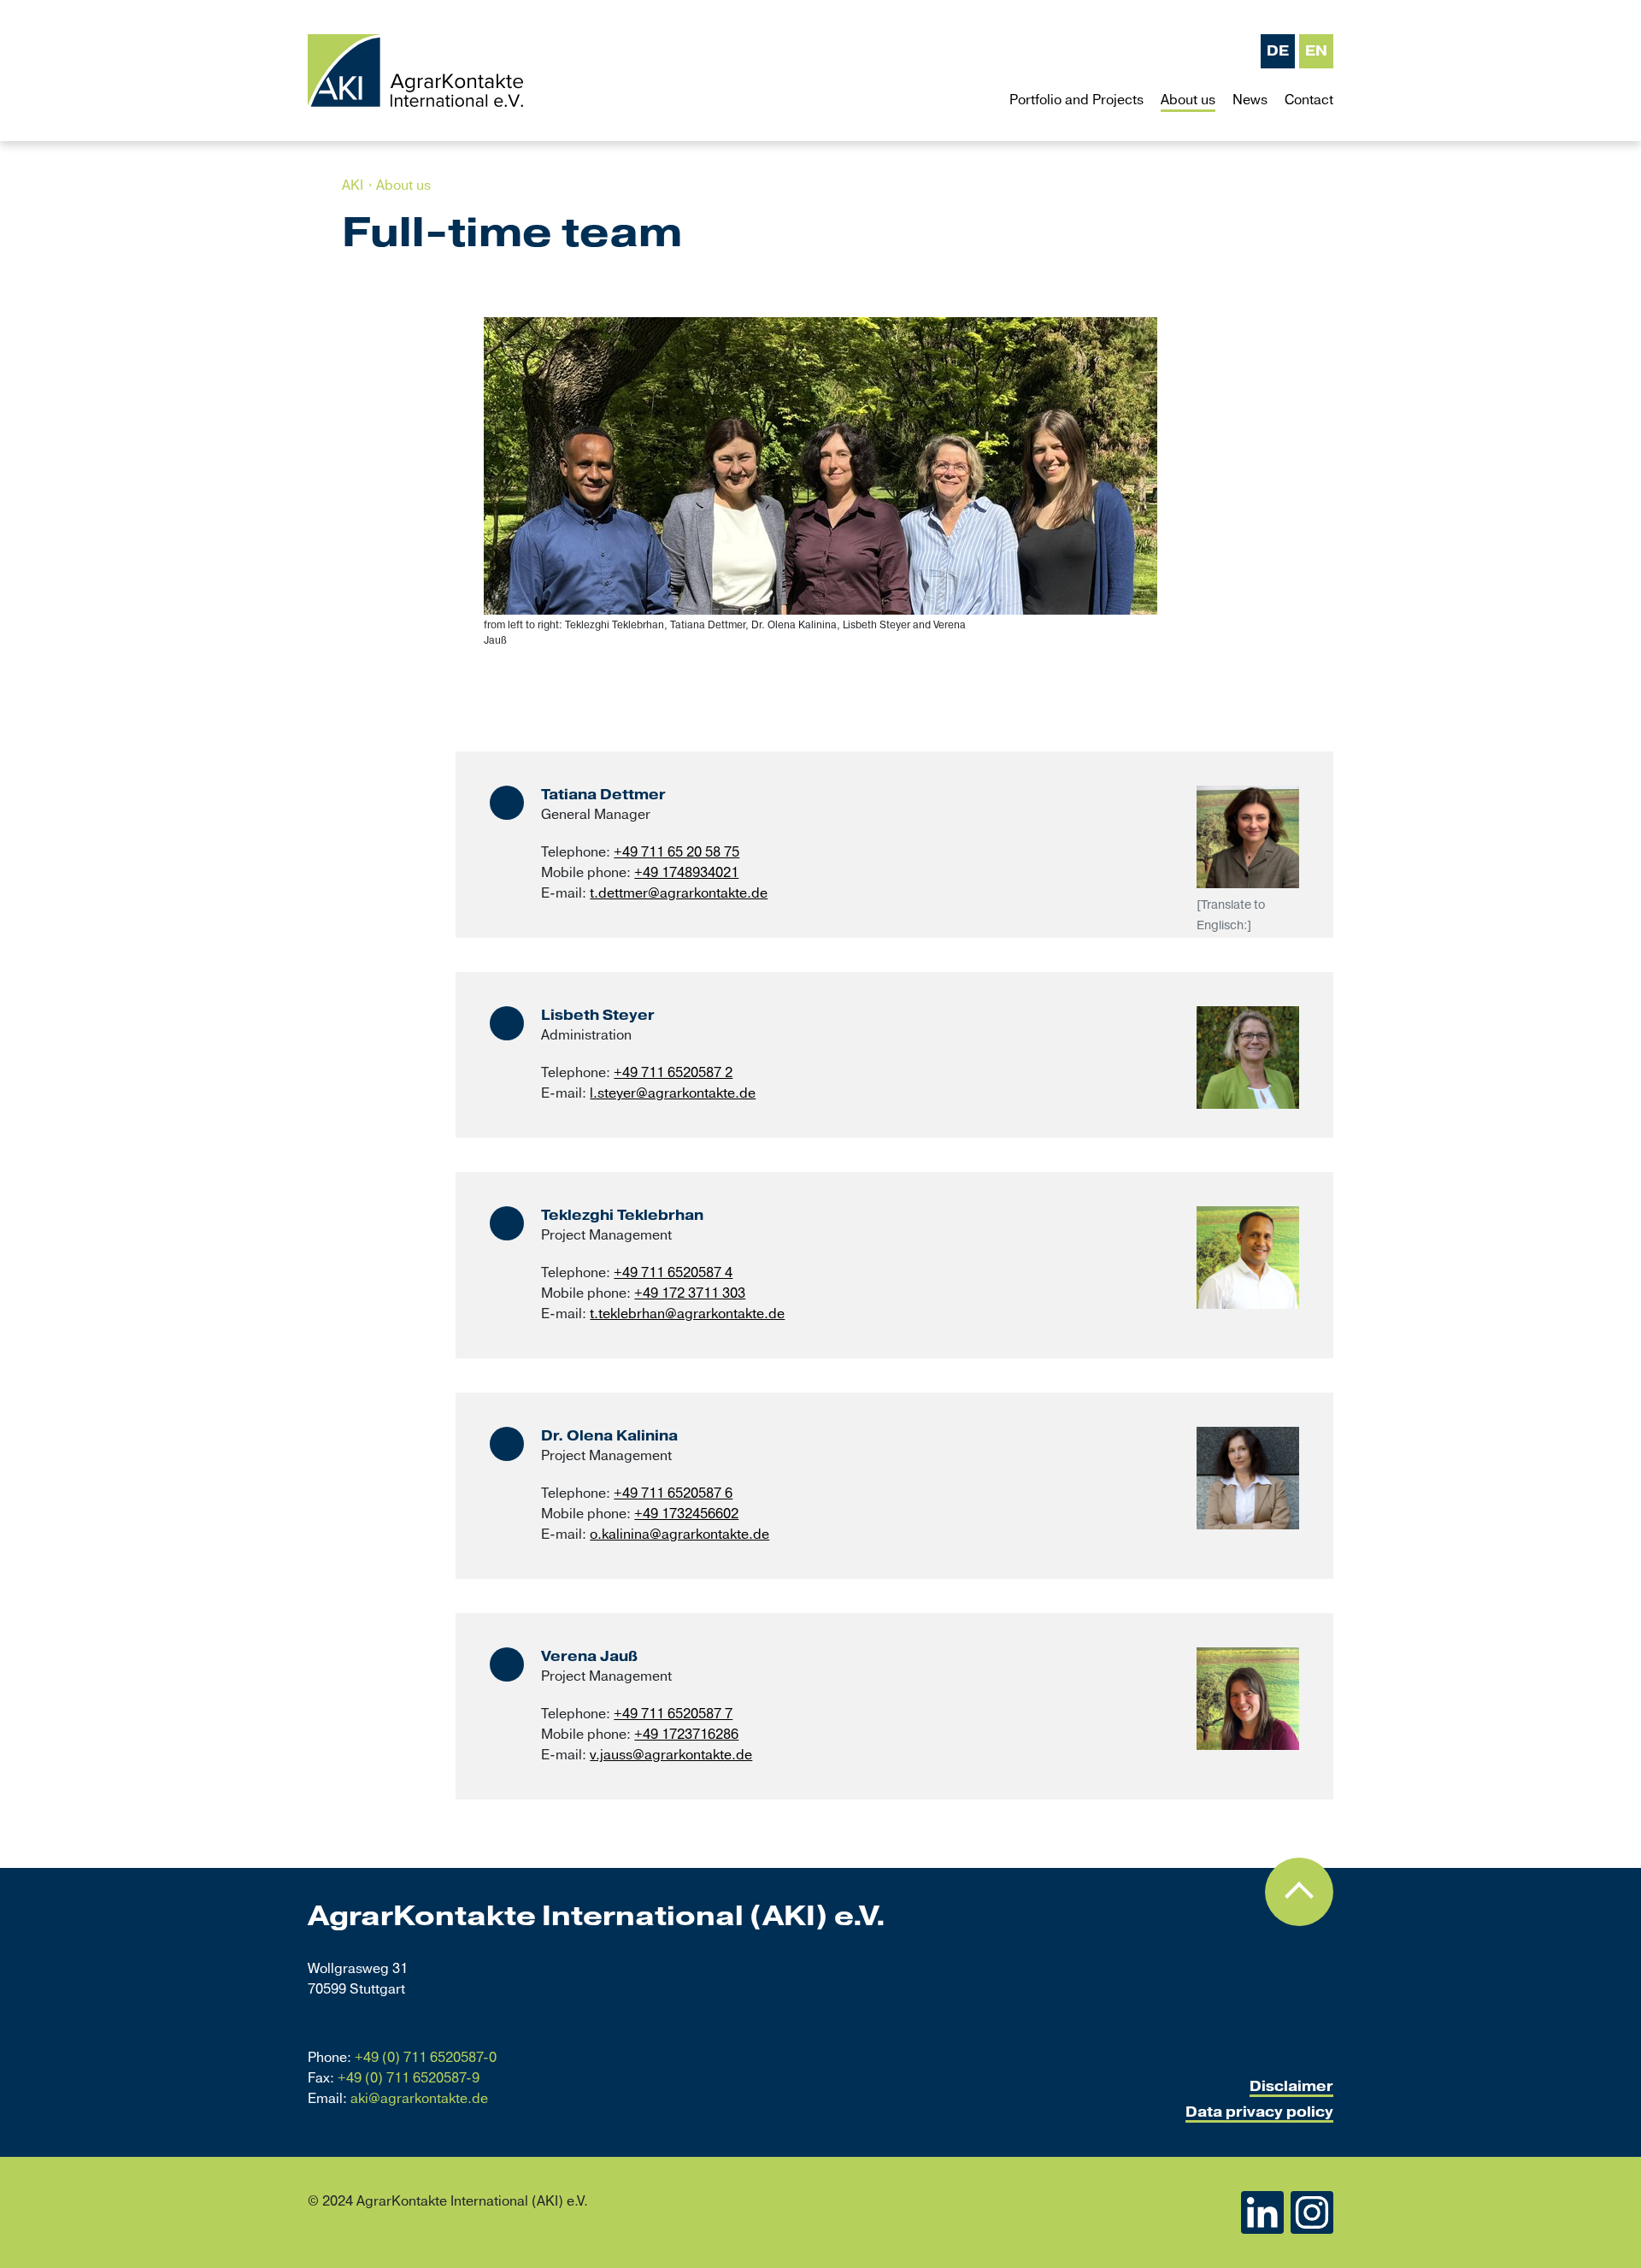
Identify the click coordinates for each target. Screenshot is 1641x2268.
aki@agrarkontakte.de (419, 2099)
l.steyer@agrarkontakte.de (673, 1093)
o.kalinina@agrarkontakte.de (679, 1535)
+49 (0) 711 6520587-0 (426, 2058)
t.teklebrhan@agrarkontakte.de (687, 1314)
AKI (353, 186)
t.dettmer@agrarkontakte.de (679, 893)
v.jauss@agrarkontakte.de (671, 1755)
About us (403, 186)
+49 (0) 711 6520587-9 (409, 2078)
